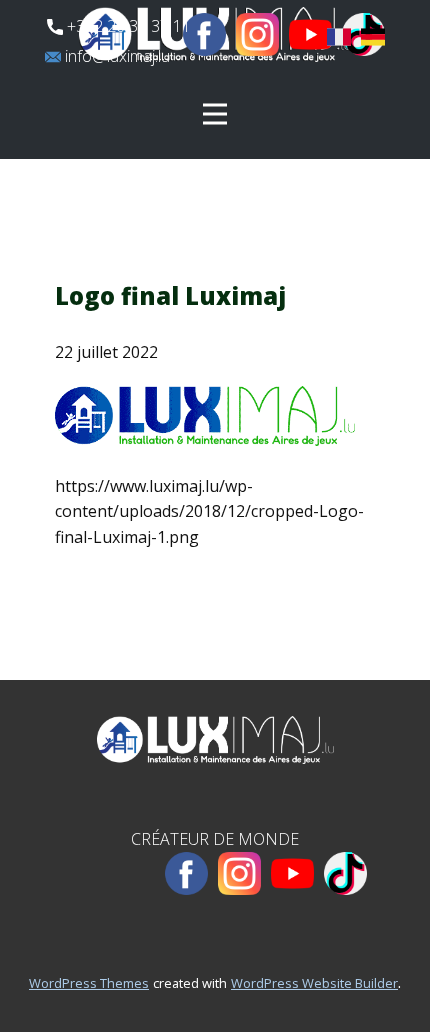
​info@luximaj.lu (115, 56)
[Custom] (345, 873)
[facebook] (204, 34)
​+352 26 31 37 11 (127, 26)
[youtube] (310, 34)
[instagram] (257, 34)
